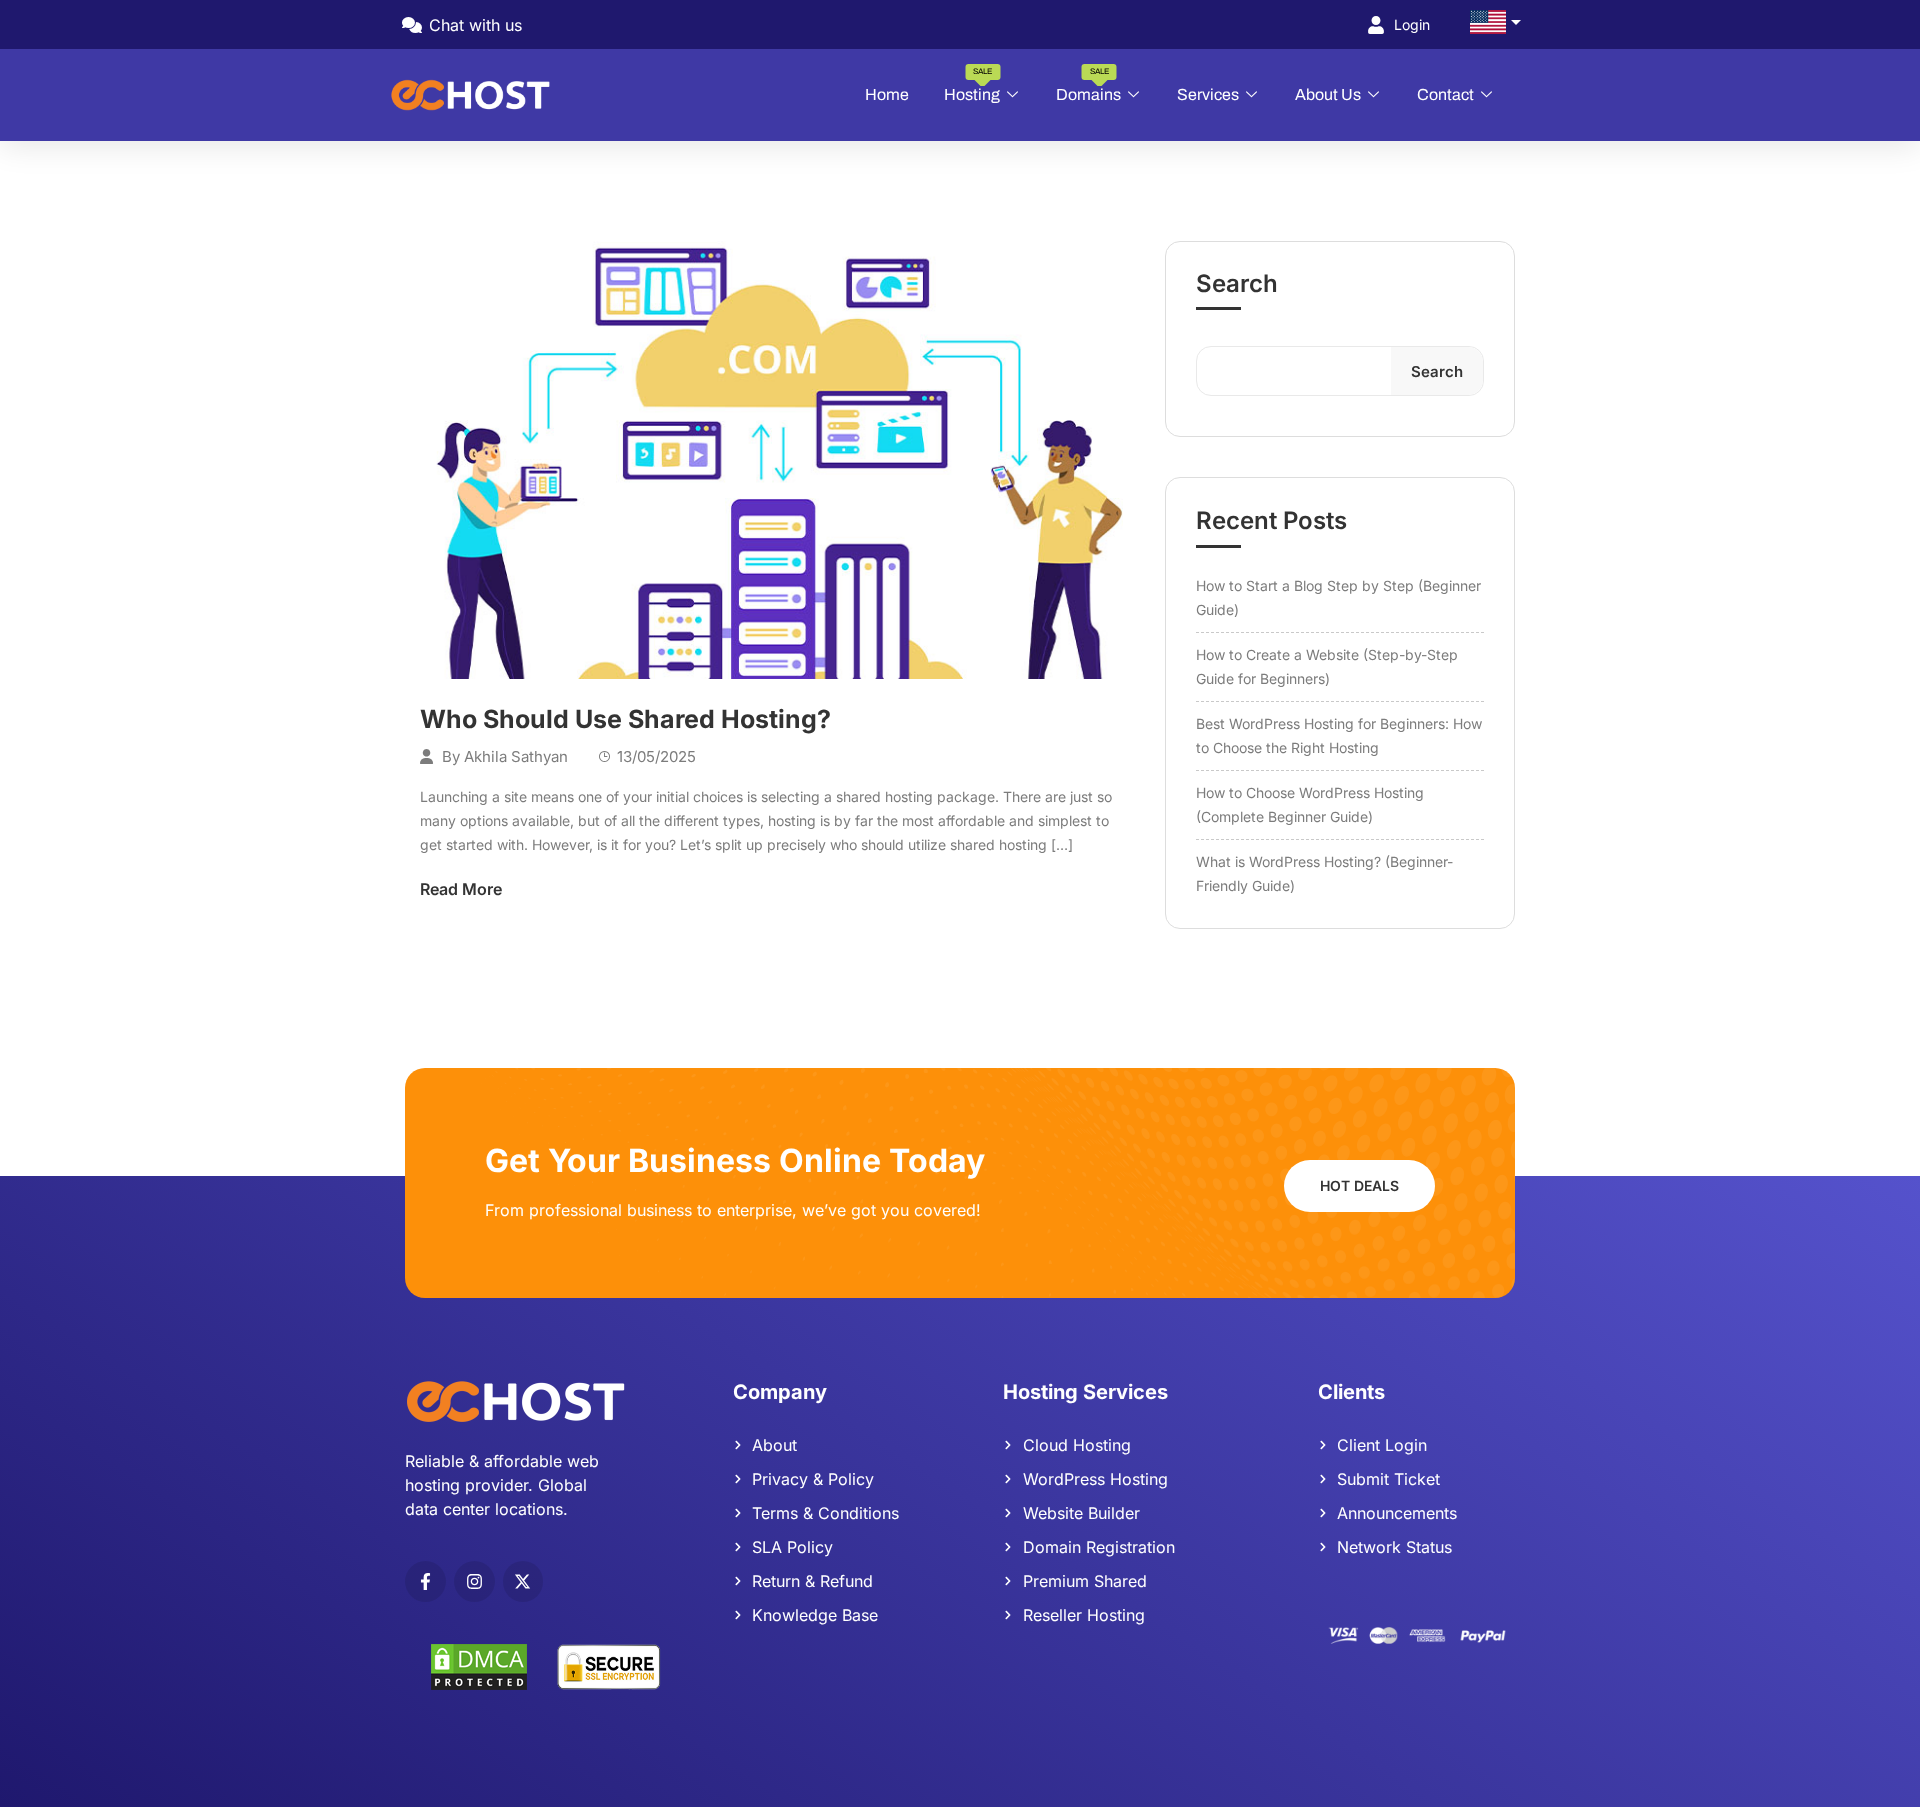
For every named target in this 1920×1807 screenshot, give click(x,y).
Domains (1088, 85)
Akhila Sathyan (516, 756)
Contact (1445, 94)
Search (1237, 284)
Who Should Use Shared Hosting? (625, 719)
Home (887, 94)
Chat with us (473, 25)
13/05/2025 (656, 756)
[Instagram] (474, 1581)
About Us (1328, 94)
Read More (461, 889)
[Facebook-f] (425, 1581)
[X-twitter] (523, 1581)
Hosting (972, 85)
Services (1208, 94)
